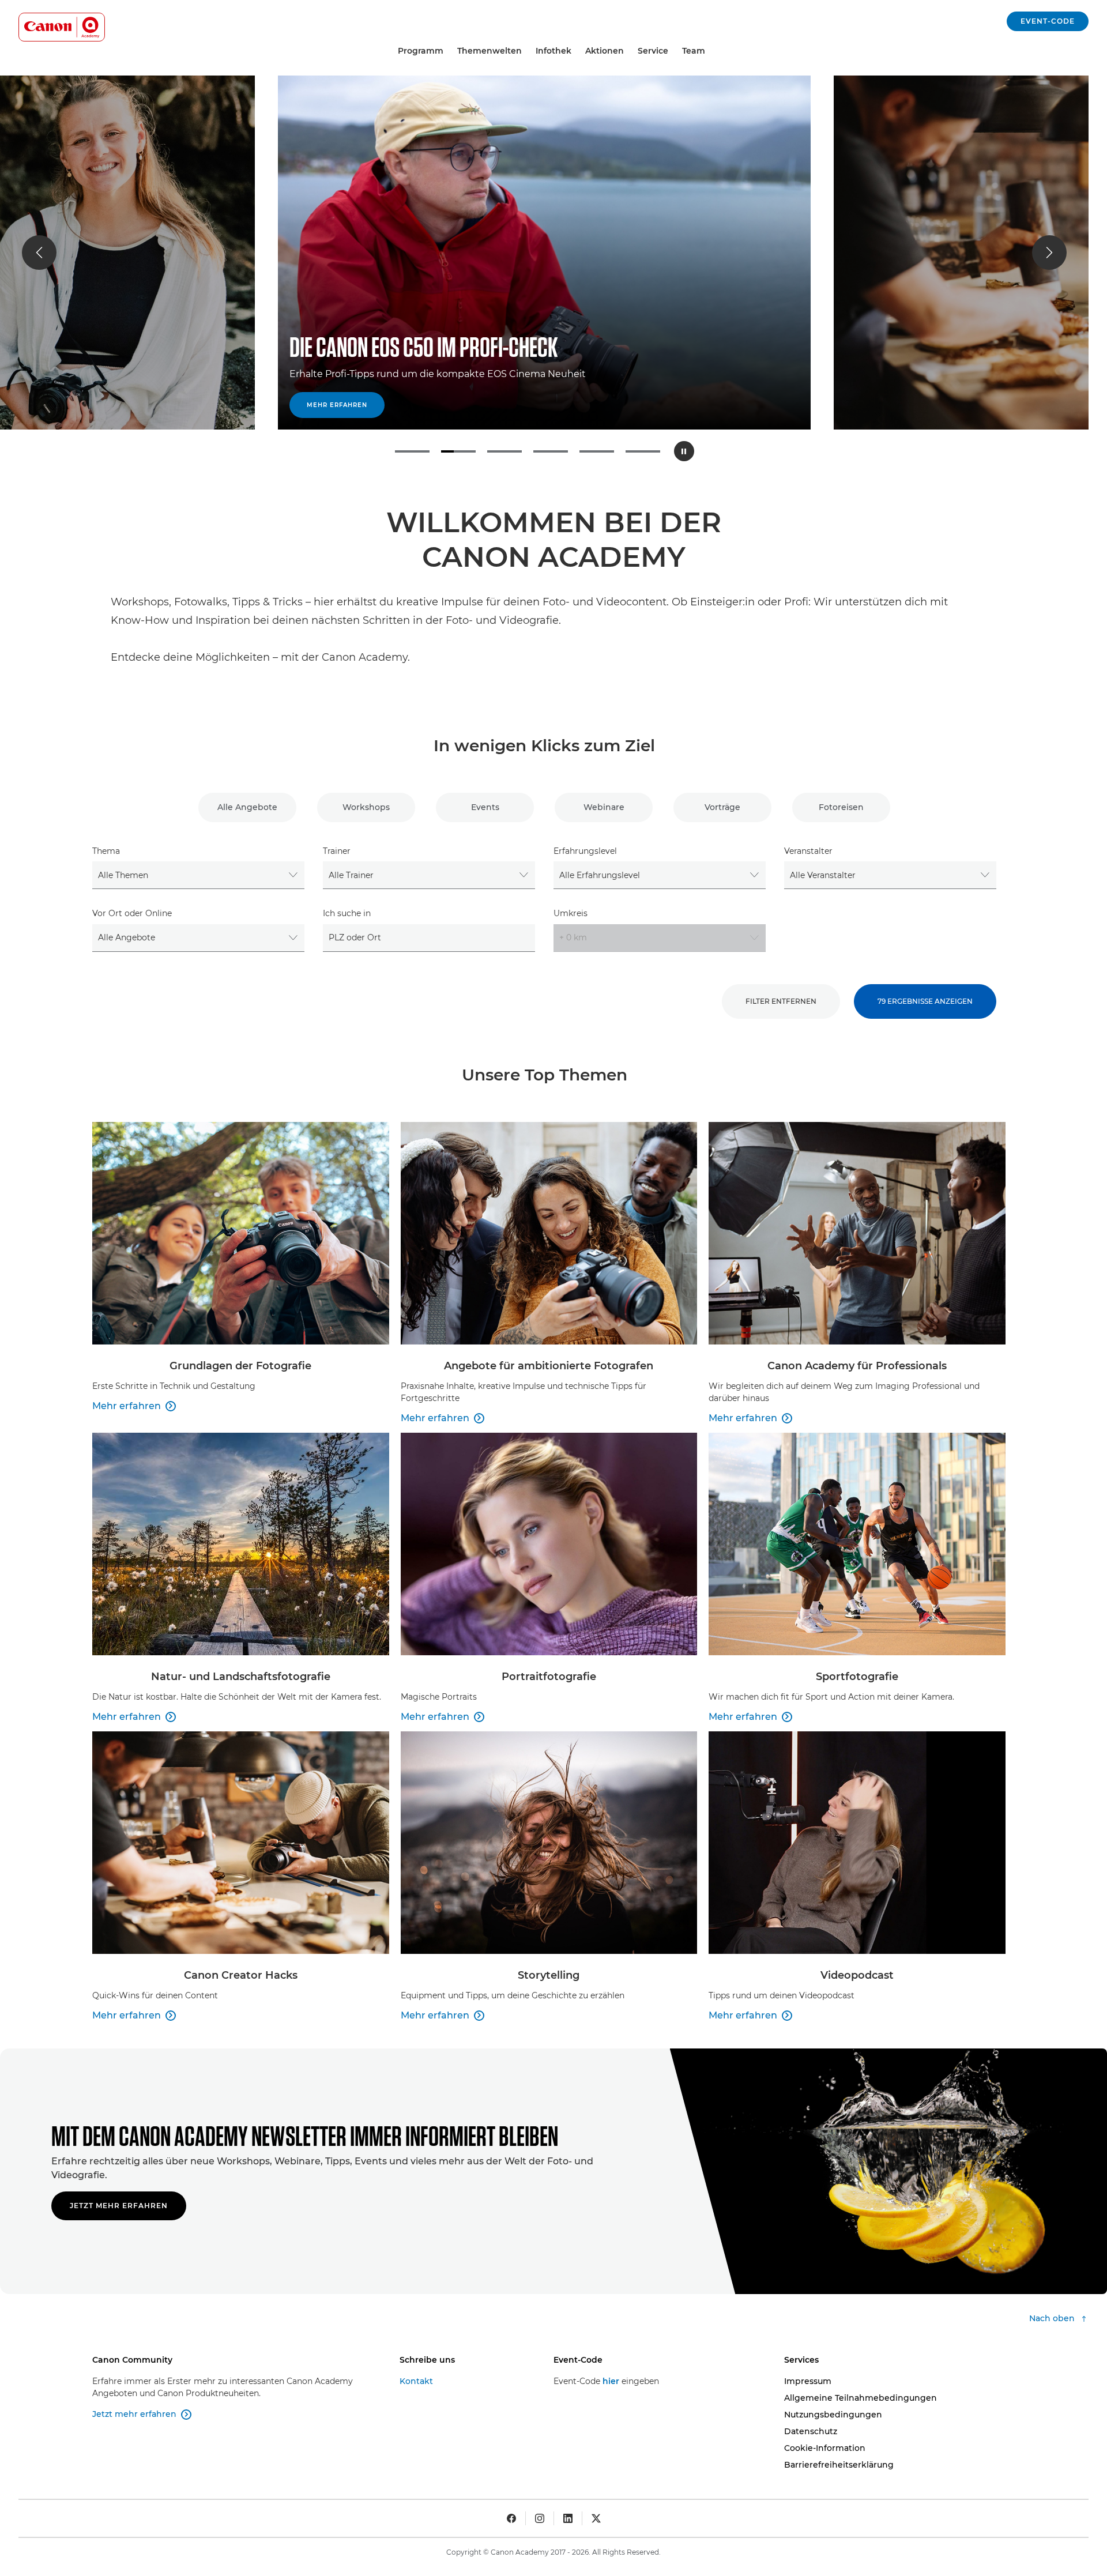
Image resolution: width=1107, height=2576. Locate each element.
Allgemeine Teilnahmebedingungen (861, 2398)
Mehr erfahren (337, 405)
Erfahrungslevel (585, 851)
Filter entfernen (781, 1001)
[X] (596, 2518)
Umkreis (571, 913)
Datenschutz (811, 2431)
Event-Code (1048, 21)
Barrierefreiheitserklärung (839, 2465)
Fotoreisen (841, 807)
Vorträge (722, 807)
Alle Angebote (247, 807)
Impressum (808, 2381)
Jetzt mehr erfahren (119, 2206)
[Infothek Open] (576, 51)
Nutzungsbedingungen (833, 2415)
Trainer (337, 851)
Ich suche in (347, 913)
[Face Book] (511, 2518)
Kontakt (416, 2381)
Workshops (366, 807)
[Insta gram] (540, 2518)
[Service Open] (673, 51)
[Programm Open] (448, 51)
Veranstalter (808, 851)
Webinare (604, 807)
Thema (106, 851)
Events (485, 807)
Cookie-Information (825, 2448)
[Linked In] (568, 2518)
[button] (39, 253)
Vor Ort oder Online (132, 913)
